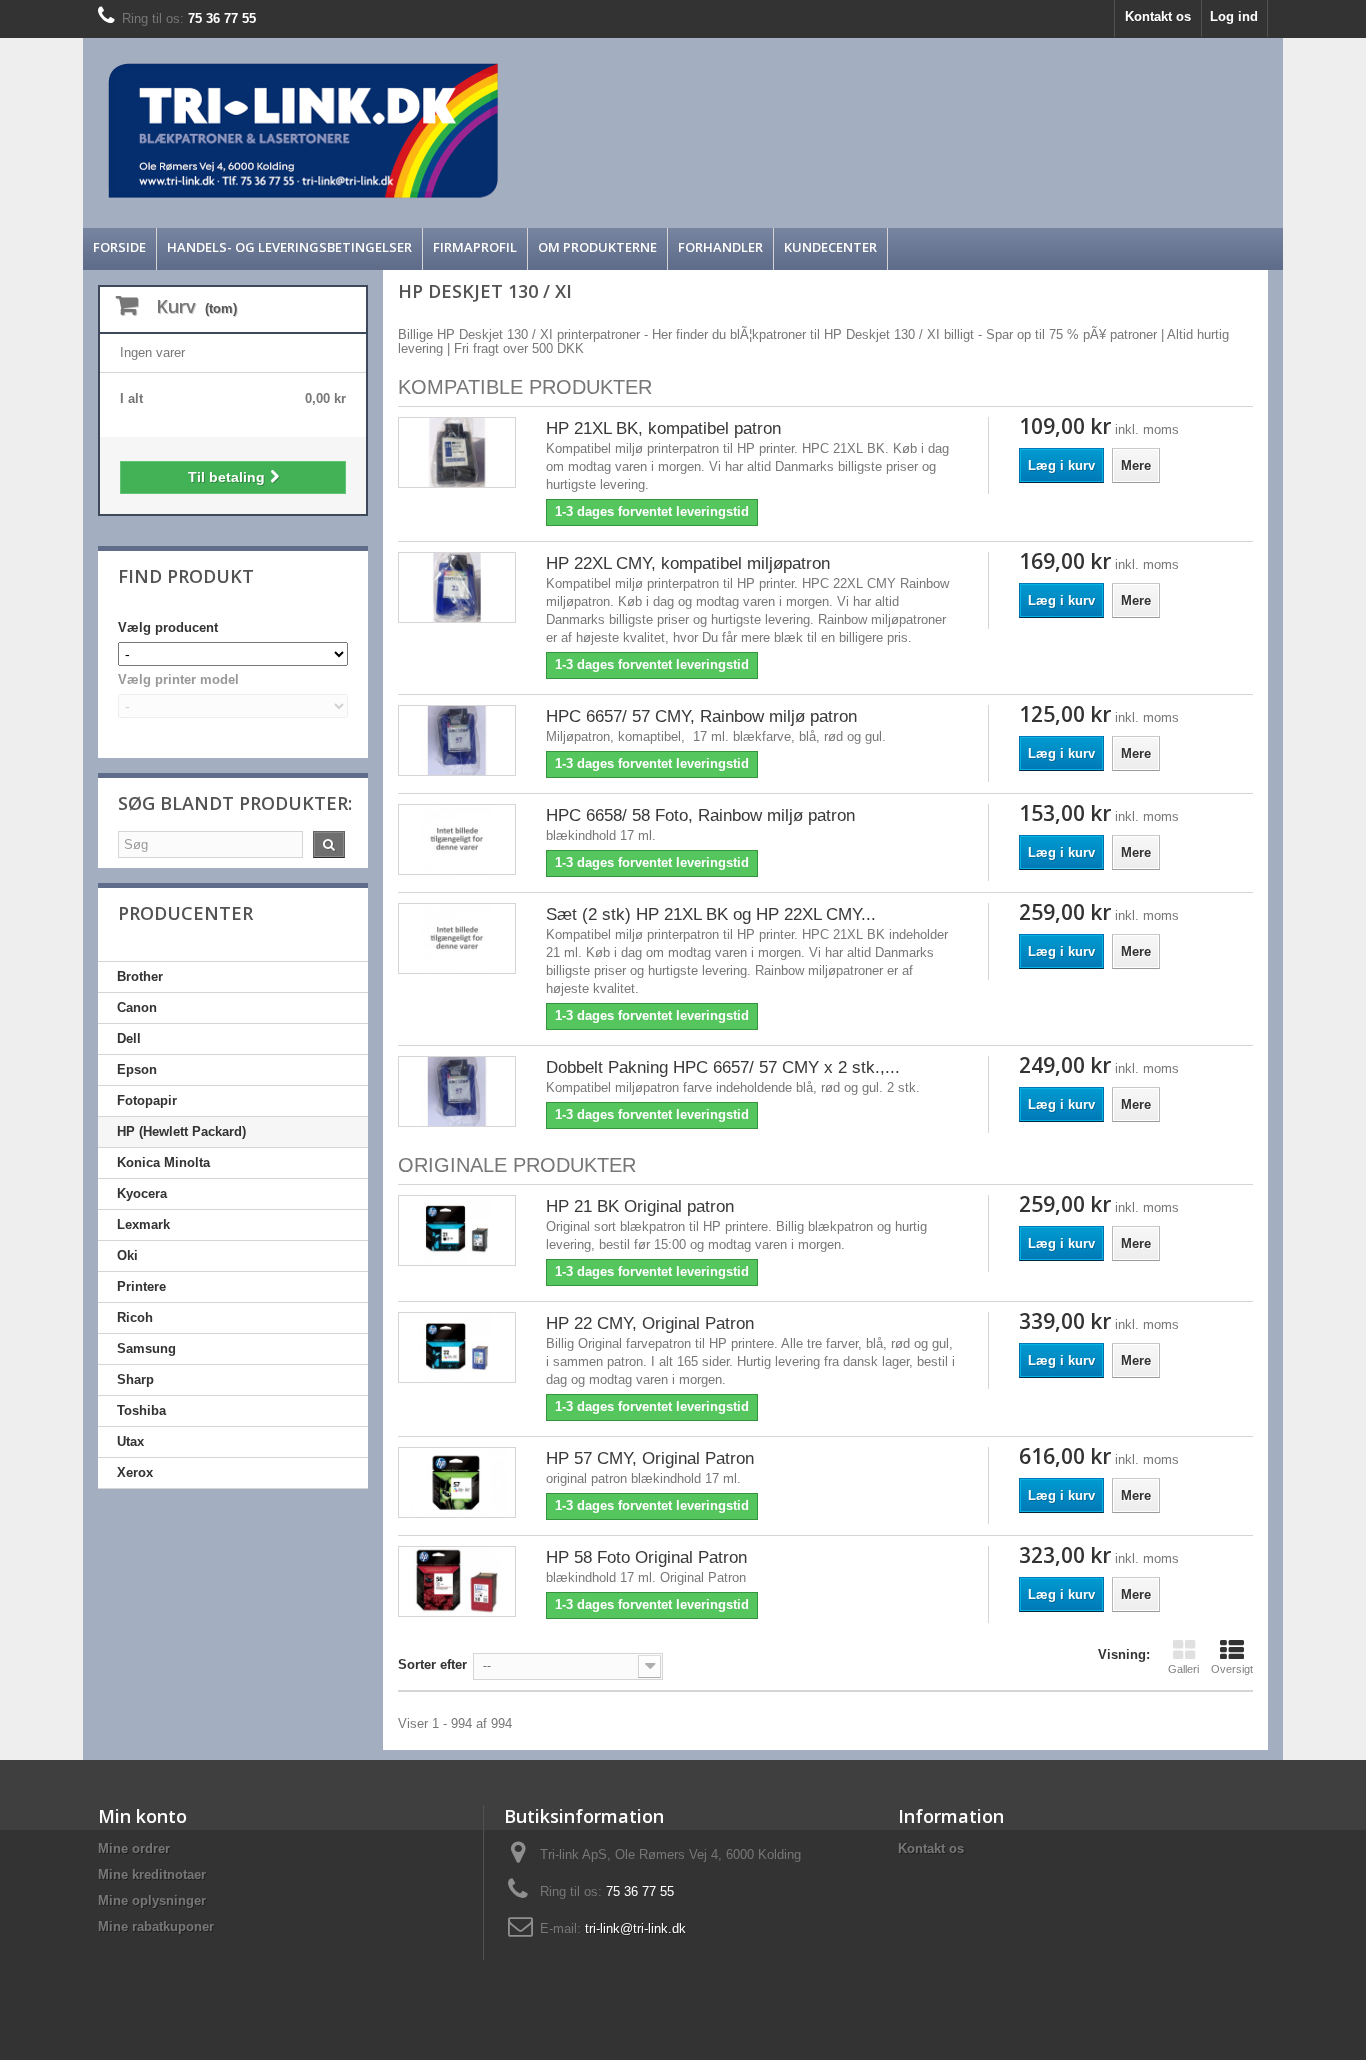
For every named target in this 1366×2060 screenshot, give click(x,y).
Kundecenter (830, 247)
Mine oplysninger (152, 1900)
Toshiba (141, 1410)
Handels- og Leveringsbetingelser (289, 247)
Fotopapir (147, 1100)
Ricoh (135, 1317)
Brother (140, 976)
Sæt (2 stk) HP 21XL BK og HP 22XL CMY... (711, 914)
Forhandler (720, 247)
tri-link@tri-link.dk (635, 1928)
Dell (129, 1038)
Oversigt (1232, 1669)
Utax (130, 1441)
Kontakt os (1158, 16)
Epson (137, 1069)
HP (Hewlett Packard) (181, 1131)
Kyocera (142, 1193)
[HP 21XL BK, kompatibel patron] (457, 452)
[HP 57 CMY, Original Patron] (457, 1482)
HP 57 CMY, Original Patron (650, 1458)
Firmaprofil (475, 247)
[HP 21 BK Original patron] (457, 1230)
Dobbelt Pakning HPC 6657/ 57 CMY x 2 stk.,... (723, 1067)
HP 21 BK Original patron (640, 1206)
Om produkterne (597, 247)
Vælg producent (168, 627)
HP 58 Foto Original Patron (646, 1557)
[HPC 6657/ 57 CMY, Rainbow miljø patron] (457, 740)
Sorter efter (432, 1664)
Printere (141, 1286)
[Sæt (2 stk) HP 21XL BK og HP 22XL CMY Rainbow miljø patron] (457, 938)
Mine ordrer (134, 1848)
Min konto (142, 1816)
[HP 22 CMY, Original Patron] (457, 1347)
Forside (119, 247)
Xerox (135, 1472)
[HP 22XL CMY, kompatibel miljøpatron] (457, 587)
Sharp (135, 1379)
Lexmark (143, 1224)
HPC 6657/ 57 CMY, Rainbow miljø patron (701, 716)
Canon (137, 1007)
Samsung (146, 1348)
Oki (127, 1255)
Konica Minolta (163, 1162)
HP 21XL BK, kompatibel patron (663, 428)
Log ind (1234, 16)
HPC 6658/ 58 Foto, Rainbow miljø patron (700, 815)
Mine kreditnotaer (152, 1874)
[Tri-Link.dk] (533, 130)
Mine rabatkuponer (156, 1926)
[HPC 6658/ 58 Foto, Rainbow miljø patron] (457, 839)
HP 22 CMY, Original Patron (650, 1323)
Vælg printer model (178, 679)
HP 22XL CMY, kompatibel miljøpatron (688, 563)
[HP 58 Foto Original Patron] (457, 1581)
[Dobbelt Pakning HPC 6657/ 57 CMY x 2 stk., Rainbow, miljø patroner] (457, 1091)
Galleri (1183, 1669)
